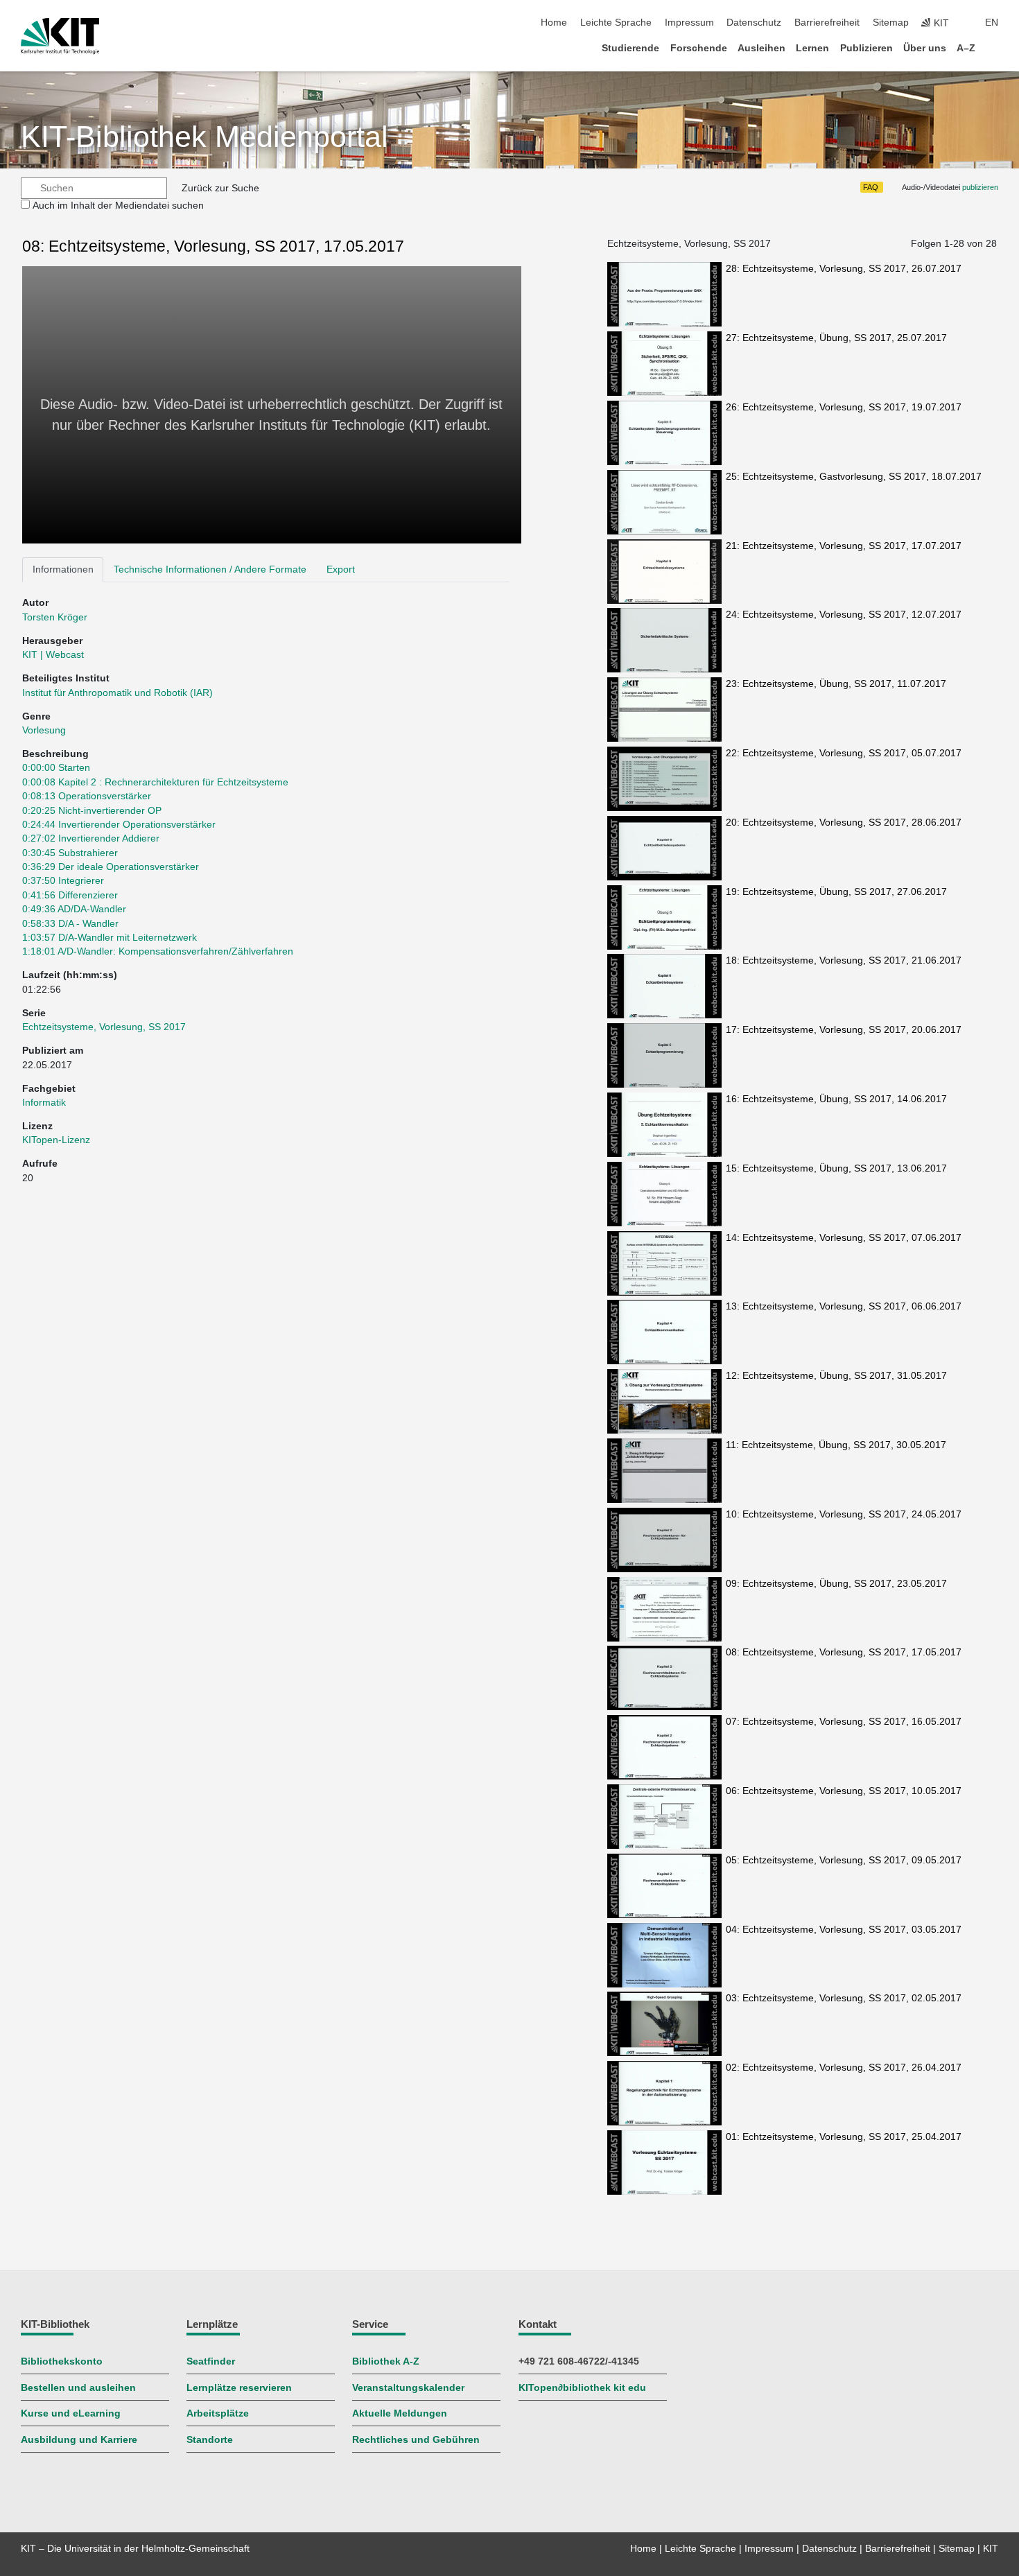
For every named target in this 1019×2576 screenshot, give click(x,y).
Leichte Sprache (616, 23)
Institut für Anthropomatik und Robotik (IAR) (117, 693)
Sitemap (891, 23)
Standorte (210, 2440)
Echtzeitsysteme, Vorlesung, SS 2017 (104, 1027)
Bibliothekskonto (62, 2361)
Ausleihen (761, 48)
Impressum (689, 23)
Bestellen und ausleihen (78, 2388)
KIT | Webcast (53, 655)
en (992, 23)
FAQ (871, 187)
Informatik (44, 1103)
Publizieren (866, 48)
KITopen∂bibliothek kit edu (582, 2388)
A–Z (966, 48)
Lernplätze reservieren (239, 2388)
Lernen (812, 48)
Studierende (630, 48)
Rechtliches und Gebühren (416, 2440)
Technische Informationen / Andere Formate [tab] (210, 569)
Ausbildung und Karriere (79, 2440)
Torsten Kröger (55, 617)
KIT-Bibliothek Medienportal (204, 137)
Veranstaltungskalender (408, 2388)
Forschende (699, 48)
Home (554, 23)
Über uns (925, 48)
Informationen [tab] (63, 569)
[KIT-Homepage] (60, 36)
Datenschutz (754, 23)
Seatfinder (211, 2361)
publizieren (980, 187)
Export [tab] (341, 569)
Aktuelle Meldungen (400, 2413)
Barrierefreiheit (827, 23)
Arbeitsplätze (218, 2413)
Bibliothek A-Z (386, 2361)
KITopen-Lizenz (56, 1140)
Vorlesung (44, 730)
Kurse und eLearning (71, 2413)
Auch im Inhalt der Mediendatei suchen (118, 206)
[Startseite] (994, 47)
